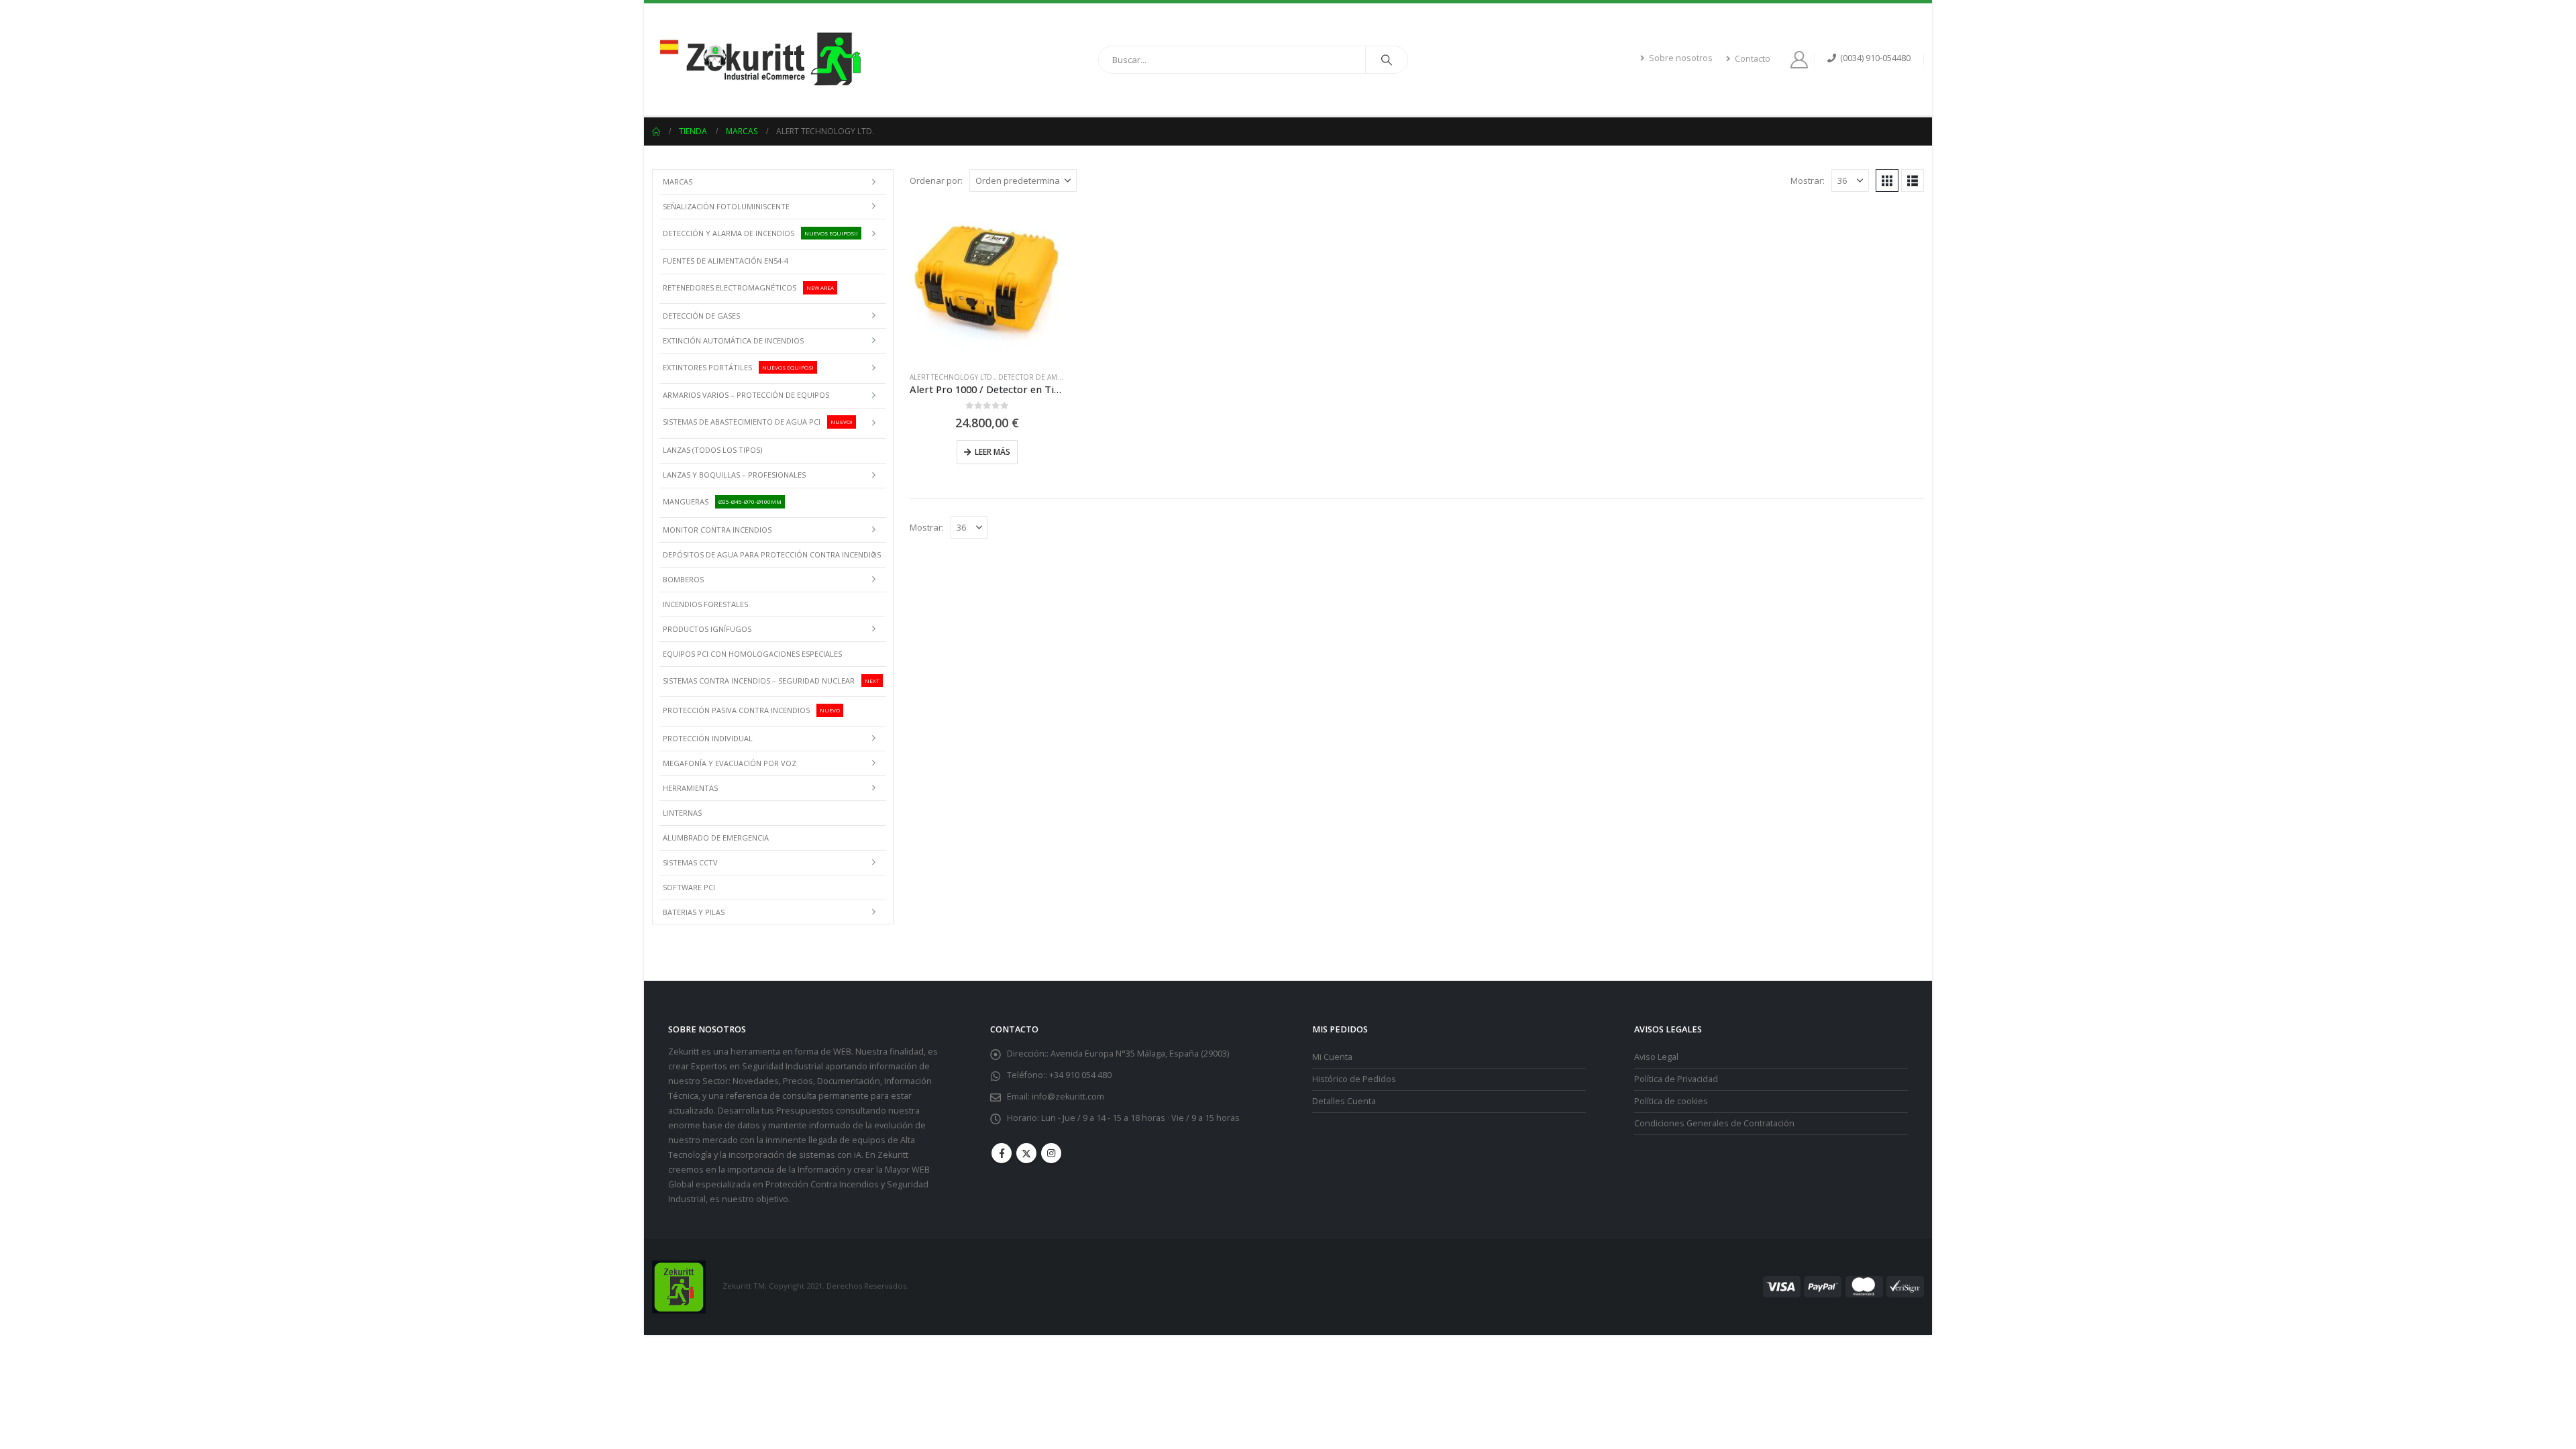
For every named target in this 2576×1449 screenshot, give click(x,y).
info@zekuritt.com (1068, 1096)
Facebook (1002, 1153)
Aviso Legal (1656, 1057)
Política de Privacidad (1676, 1079)
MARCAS (678, 181)
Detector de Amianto (1038, 377)
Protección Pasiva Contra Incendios (751, 710)
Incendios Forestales (705, 604)
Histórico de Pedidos (1354, 1079)
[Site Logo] (759, 59)
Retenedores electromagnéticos (748, 287)
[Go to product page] (987, 283)
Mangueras (722, 501)
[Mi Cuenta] (1802, 60)
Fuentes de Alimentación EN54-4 (726, 261)
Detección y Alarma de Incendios (760, 232)
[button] (1887, 180)
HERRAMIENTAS (690, 788)
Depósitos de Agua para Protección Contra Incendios (772, 554)
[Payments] (1843, 1286)
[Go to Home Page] (656, 131)
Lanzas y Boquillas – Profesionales (734, 475)
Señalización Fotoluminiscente (726, 206)
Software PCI (689, 887)
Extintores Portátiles (738, 367)
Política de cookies (1671, 1101)
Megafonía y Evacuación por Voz (730, 763)
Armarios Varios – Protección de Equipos (746, 395)
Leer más (992, 452)
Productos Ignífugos (707, 629)
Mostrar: (1808, 180)
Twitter (1026, 1153)
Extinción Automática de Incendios (733, 340)
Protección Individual (708, 738)
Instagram (1051, 1153)
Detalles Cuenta (1344, 1101)
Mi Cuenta (1332, 1057)
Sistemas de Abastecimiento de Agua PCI (758, 422)
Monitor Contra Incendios (717, 530)
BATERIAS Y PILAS (694, 912)
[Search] (1387, 60)
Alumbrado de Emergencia (716, 838)
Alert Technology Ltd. (952, 377)
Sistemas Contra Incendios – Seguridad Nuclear (771, 680)
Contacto (1753, 59)
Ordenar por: (936, 180)
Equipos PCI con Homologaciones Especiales (752, 654)
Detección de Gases (701, 316)
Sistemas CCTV (690, 862)
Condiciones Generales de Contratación (1714, 1123)
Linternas (682, 813)
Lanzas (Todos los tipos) (712, 450)
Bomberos (683, 579)
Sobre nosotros (1681, 58)
